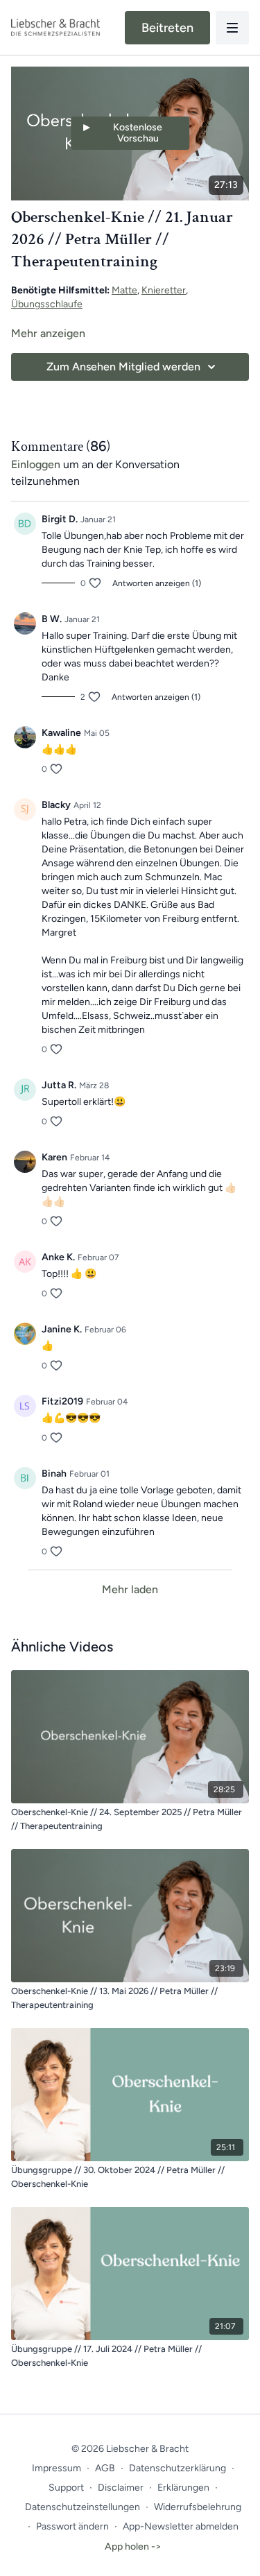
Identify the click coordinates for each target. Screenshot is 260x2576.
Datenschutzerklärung (177, 2468)
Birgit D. (60, 519)
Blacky (56, 805)
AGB (105, 2468)
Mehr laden (130, 1589)
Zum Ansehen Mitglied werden (123, 367)
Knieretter (164, 290)
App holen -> (133, 2547)
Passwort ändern (72, 2526)
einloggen (36, 464)
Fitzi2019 (62, 1401)
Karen (54, 1157)
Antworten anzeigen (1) (157, 583)
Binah (54, 1474)
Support (66, 2488)
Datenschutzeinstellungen (83, 2507)
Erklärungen (183, 2488)
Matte (124, 290)
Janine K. (62, 1329)
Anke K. (58, 1257)
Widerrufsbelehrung (198, 2507)
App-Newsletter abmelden (181, 2526)
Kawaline (61, 733)
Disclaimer (121, 2488)
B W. (52, 619)
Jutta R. (59, 1085)
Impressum (57, 2468)
